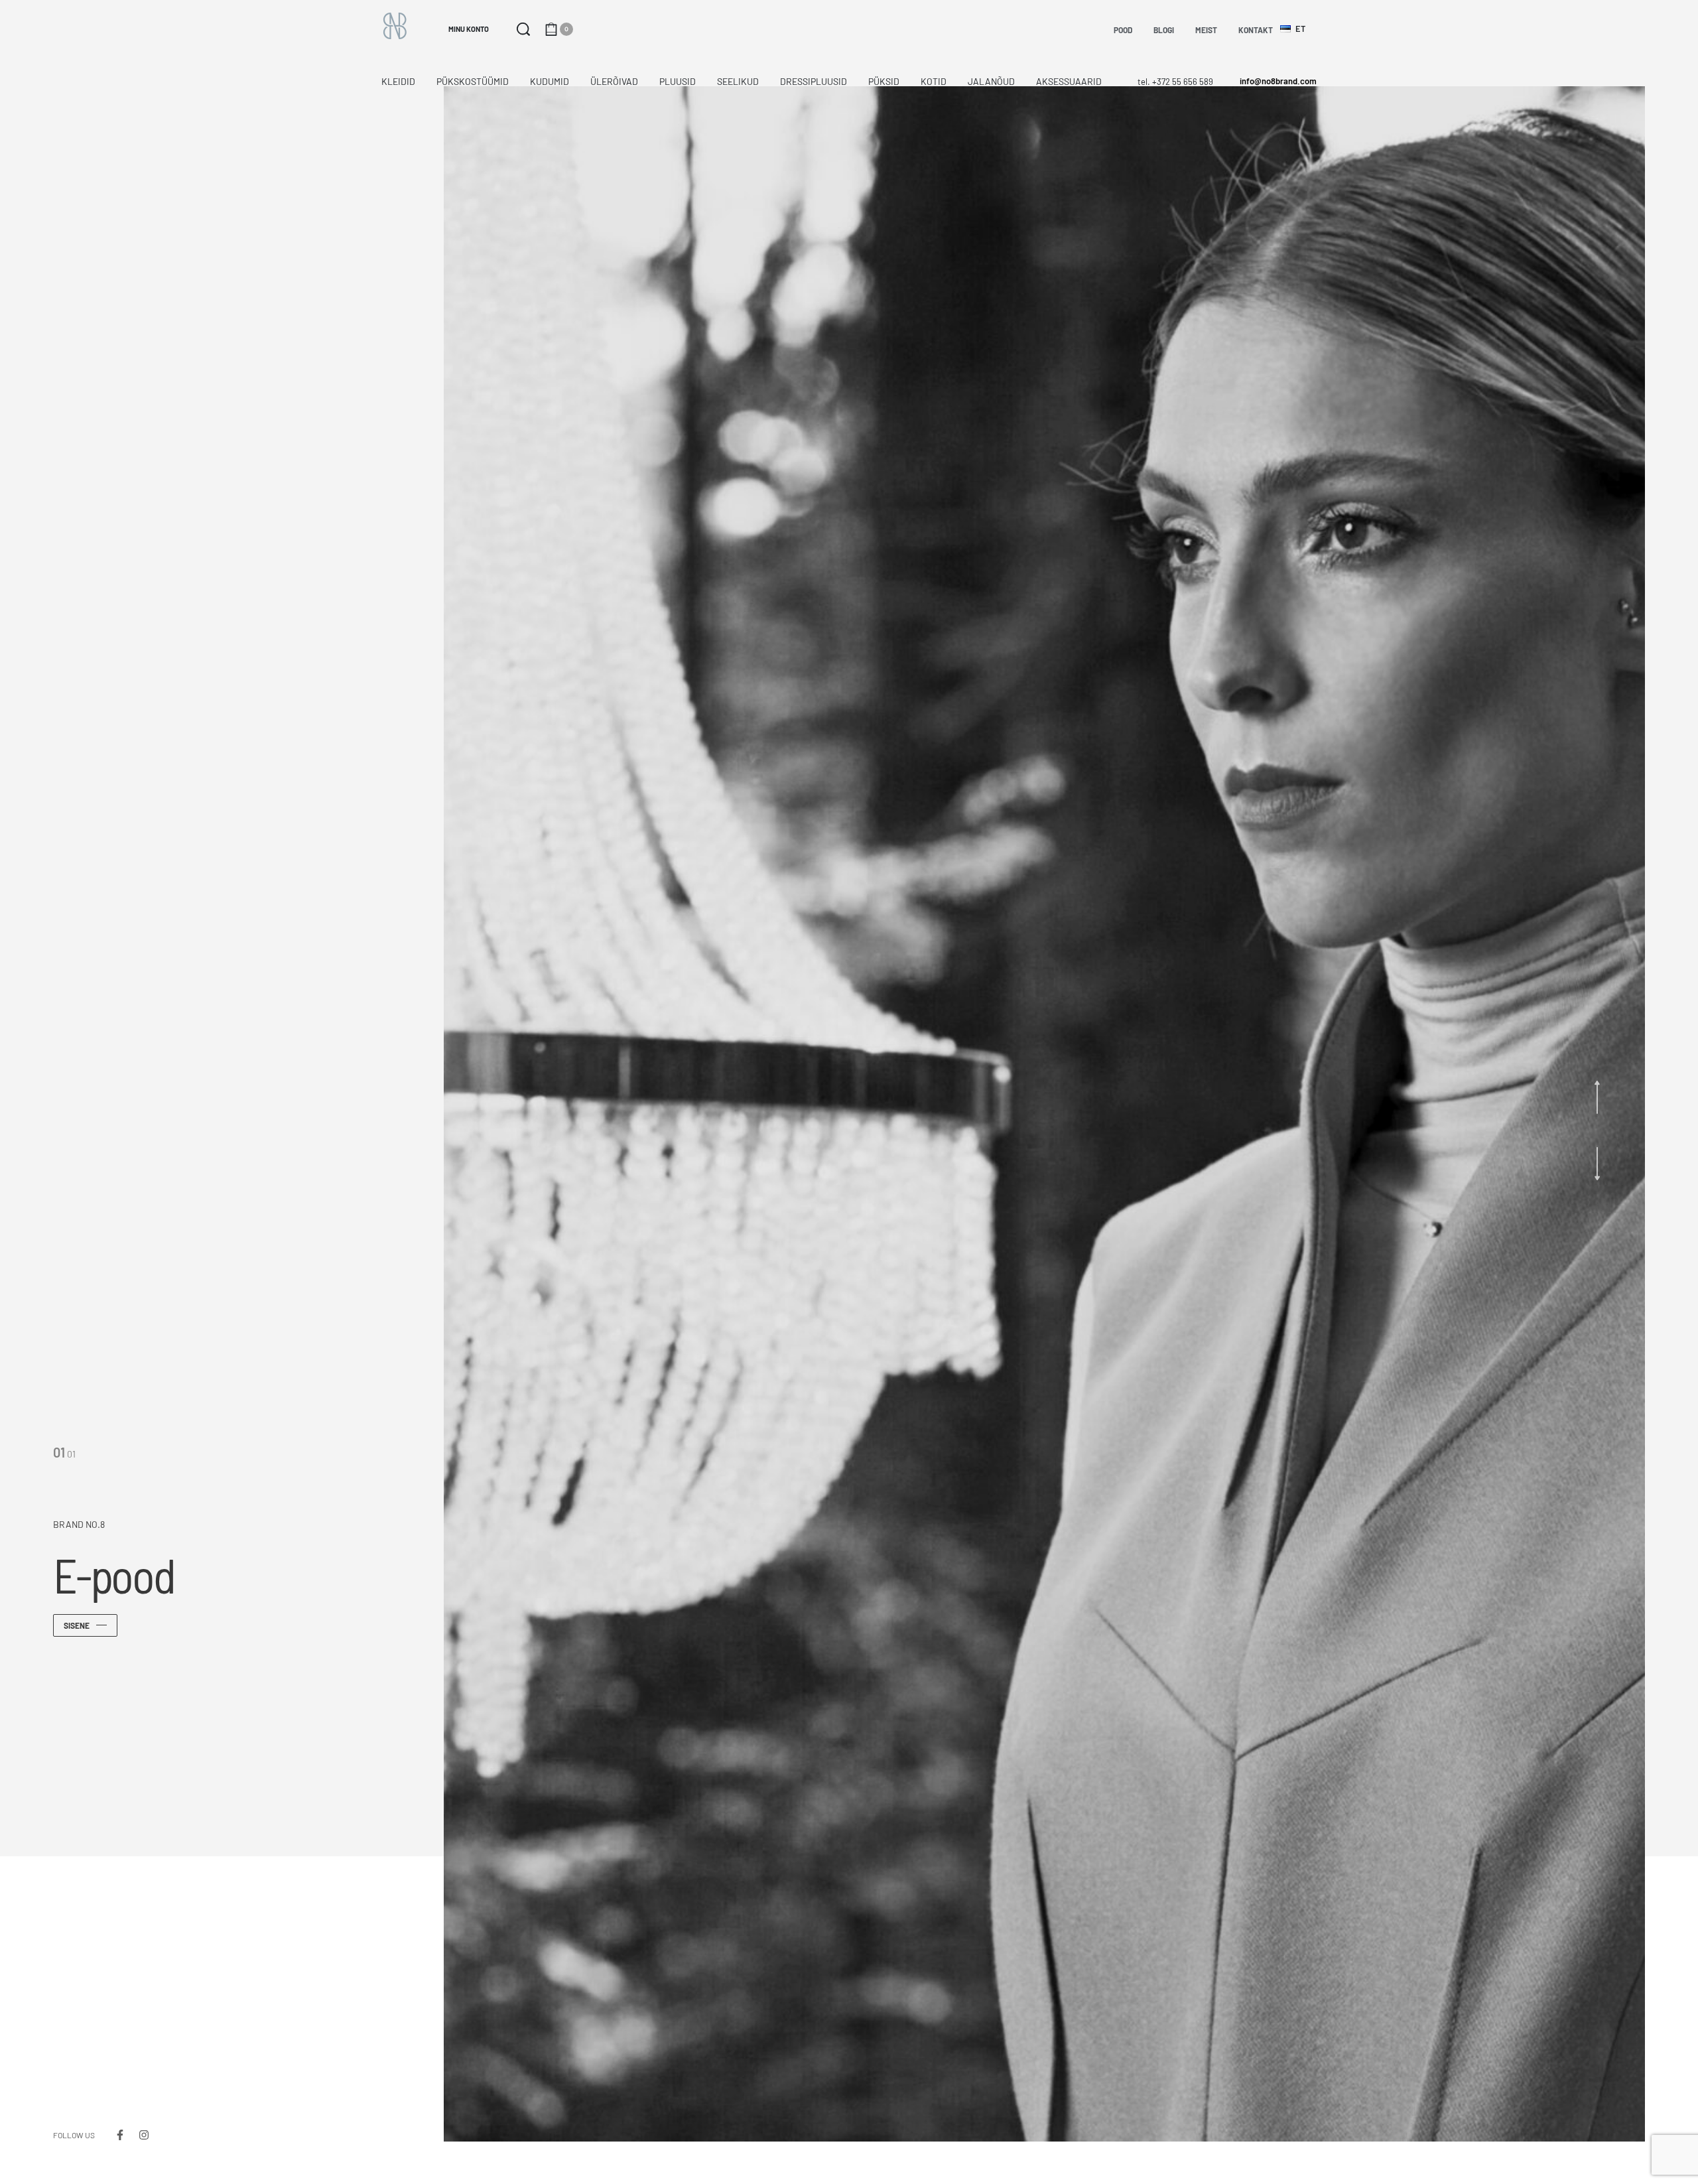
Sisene (77, 1625)
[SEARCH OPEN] (523, 29)
